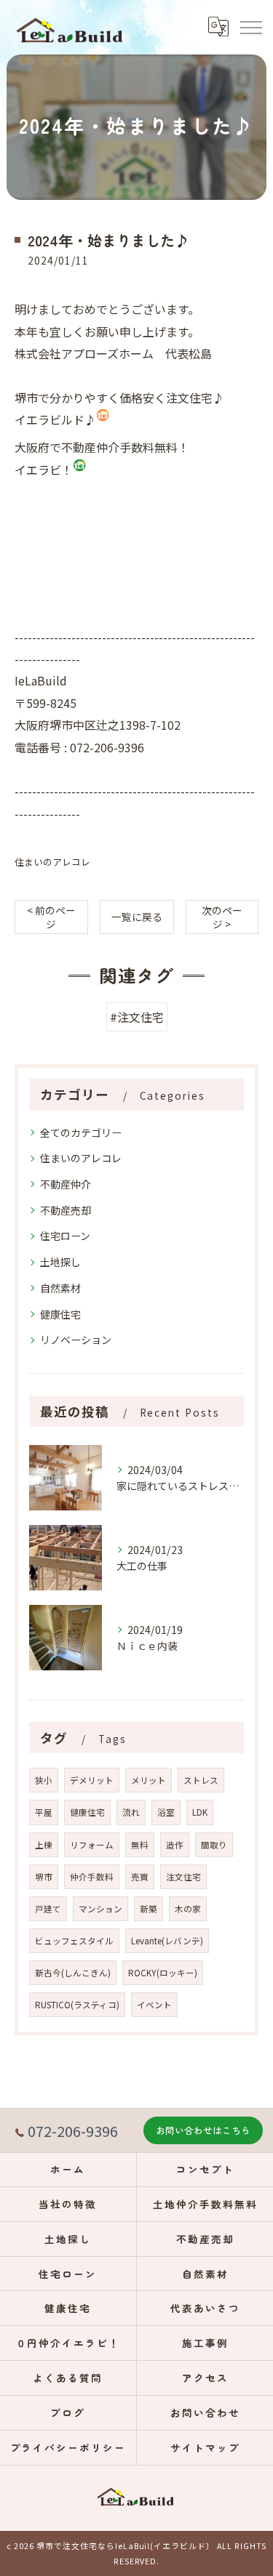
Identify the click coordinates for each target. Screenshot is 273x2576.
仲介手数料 (92, 1877)
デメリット (92, 1780)
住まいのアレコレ (52, 862)
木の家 (188, 1909)
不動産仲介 (66, 1184)
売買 (140, 1877)
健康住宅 (60, 1314)
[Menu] (250, 27)
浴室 (166, 1812)
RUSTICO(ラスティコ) (77, 2005)
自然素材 (60, 1288)
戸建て (48, 1909)
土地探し (60, 1262)
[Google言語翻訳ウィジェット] (218, 27)
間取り (214, 1845)
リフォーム (92, 1845)
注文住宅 (183, 1877)
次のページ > (222, 917)
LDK (200, 1812)
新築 (149, 1909)
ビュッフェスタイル (74, 1941)
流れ (131, 1812)
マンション (100, 1909)
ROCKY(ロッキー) (163, 1973)
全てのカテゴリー (81, 1132)
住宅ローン (65, 1236)
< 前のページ (51, 917)
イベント (154, 2005)
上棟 (44, 1845)
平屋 (44, 1812)
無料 (140, 1845)
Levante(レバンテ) (167, 1941)
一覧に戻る (137, 917)
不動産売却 (66, 1210)
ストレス (201, 1780)
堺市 (44, 1877)
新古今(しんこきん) (73, 1973)
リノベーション (76, 1340)
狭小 (44, 1780)
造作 (175, 1845)
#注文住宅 (137, 1017)
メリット (149, 1780)
